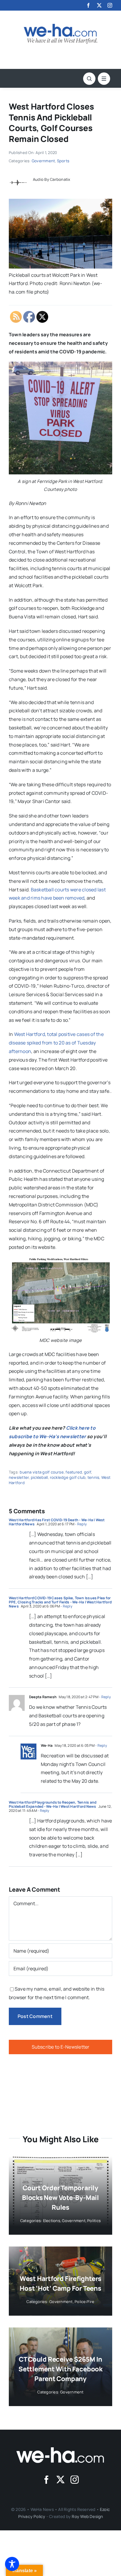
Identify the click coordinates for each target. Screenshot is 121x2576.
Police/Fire (85, 2302)
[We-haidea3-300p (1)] (60, 26)
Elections (52, 2221)
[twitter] (99, 5)
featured (74, 1472)
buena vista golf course (42, 1472)
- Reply (80, 1524)
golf (88, 1472)
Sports (63, 161)
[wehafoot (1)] (60, 2450)
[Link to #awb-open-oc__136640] (104, 79)
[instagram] (110, 5)
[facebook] (88, 5)
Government (43, 161)
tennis (93, 1477)
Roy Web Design (87, 2516)
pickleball (39, 1477)
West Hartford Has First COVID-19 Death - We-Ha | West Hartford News (57, 1522)
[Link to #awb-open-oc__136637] (89, 79)
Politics (94, 2221)
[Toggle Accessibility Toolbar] (12, 2564)
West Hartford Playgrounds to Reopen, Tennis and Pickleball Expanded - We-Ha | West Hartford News (53, 1804)
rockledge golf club (68, 1477)
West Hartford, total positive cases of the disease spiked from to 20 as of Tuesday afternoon (56, 1043)
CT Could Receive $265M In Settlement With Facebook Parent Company (60, 2369)
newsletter (19, 1477)
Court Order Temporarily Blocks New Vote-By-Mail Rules (60, 2198)
